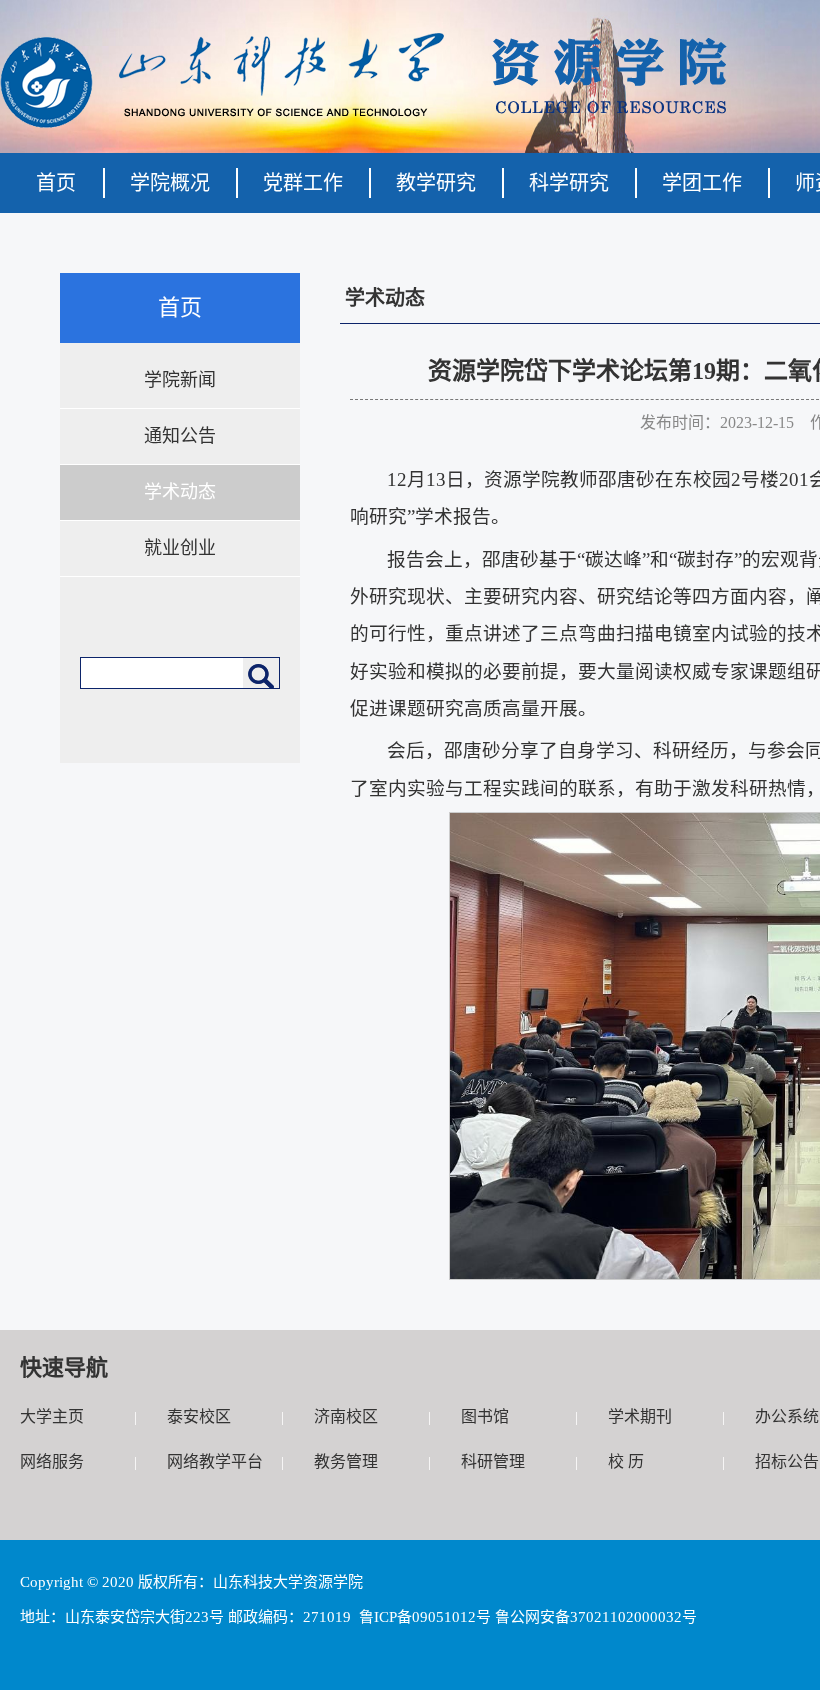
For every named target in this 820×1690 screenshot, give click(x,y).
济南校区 (346, 1416)
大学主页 (52, 1416)
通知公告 (180, 436)
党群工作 (303, 183)
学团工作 (702, 183)
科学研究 (569, 183)
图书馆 (485, 1416)
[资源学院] (364, 122)
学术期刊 (640, 1416)
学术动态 (180, 492)
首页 (56, 183)
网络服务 (52, 1461)
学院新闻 (180, 380)
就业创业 (180, 548)
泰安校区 (199, 1416)
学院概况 (170, 183)
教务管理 (346, 1461)
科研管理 (493, 1461)
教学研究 (436, 183)
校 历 (626, 1461)
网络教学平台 (215, 1461)
